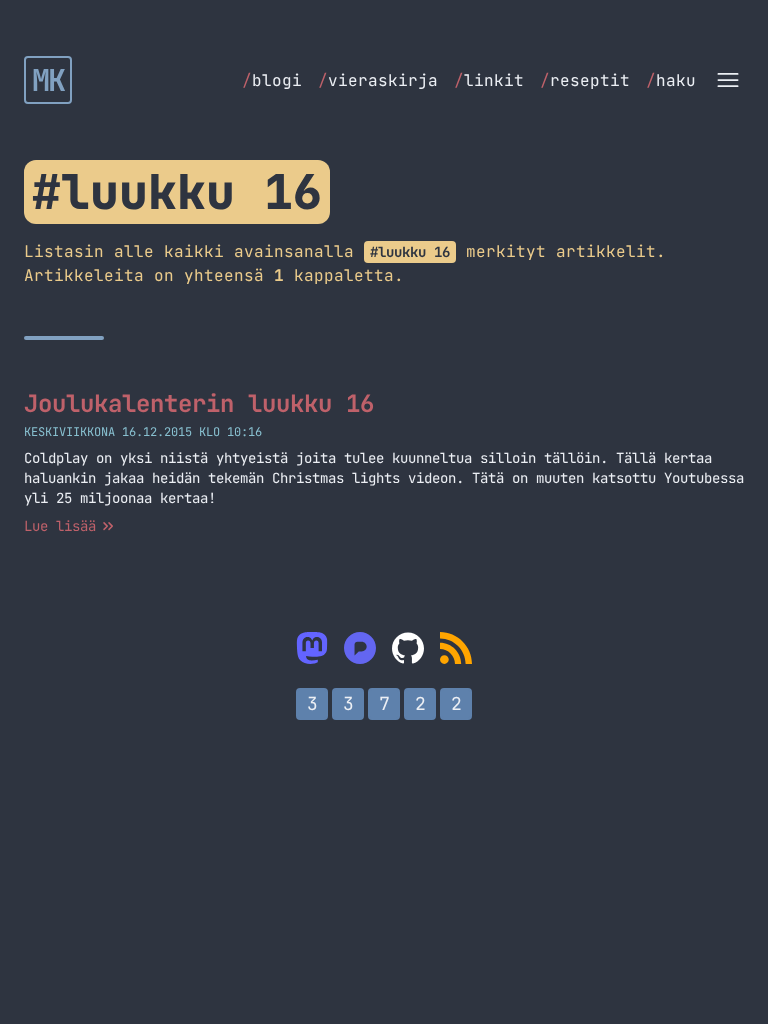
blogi (272, 80)
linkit (489, 80)
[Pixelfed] (360, 648)
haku (671, 80)
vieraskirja (378, 80)
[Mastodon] (312, 648)
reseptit (585, 80)
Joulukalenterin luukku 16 (199, 403)
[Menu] (728, 80)
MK (48, 80)
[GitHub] (408, 648)
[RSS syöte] (456, 648)
